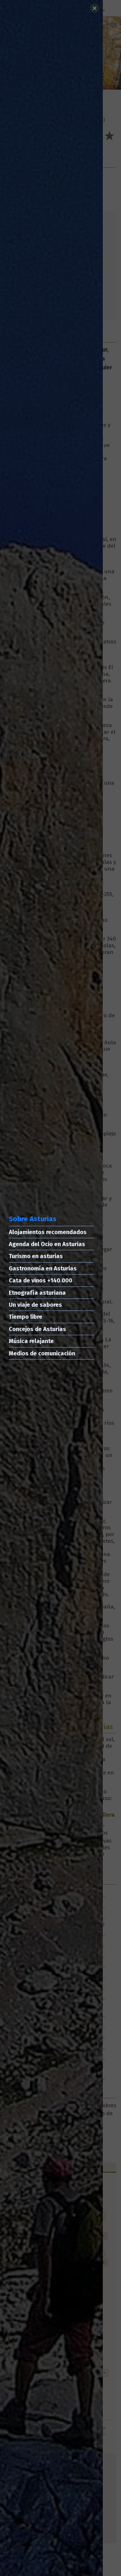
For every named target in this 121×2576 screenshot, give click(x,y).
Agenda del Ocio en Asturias (47, 1244)
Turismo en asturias (36, 1256)
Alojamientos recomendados (48, 1232)
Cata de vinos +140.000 (41, 1280)
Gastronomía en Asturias (43, 1268)
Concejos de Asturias (37, 1329)
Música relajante (31, 1341)
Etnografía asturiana (37, 1293)
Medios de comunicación (42, 1353)
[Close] (95, 8)
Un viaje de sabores (35, 1305)
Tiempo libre (26, 1317)
